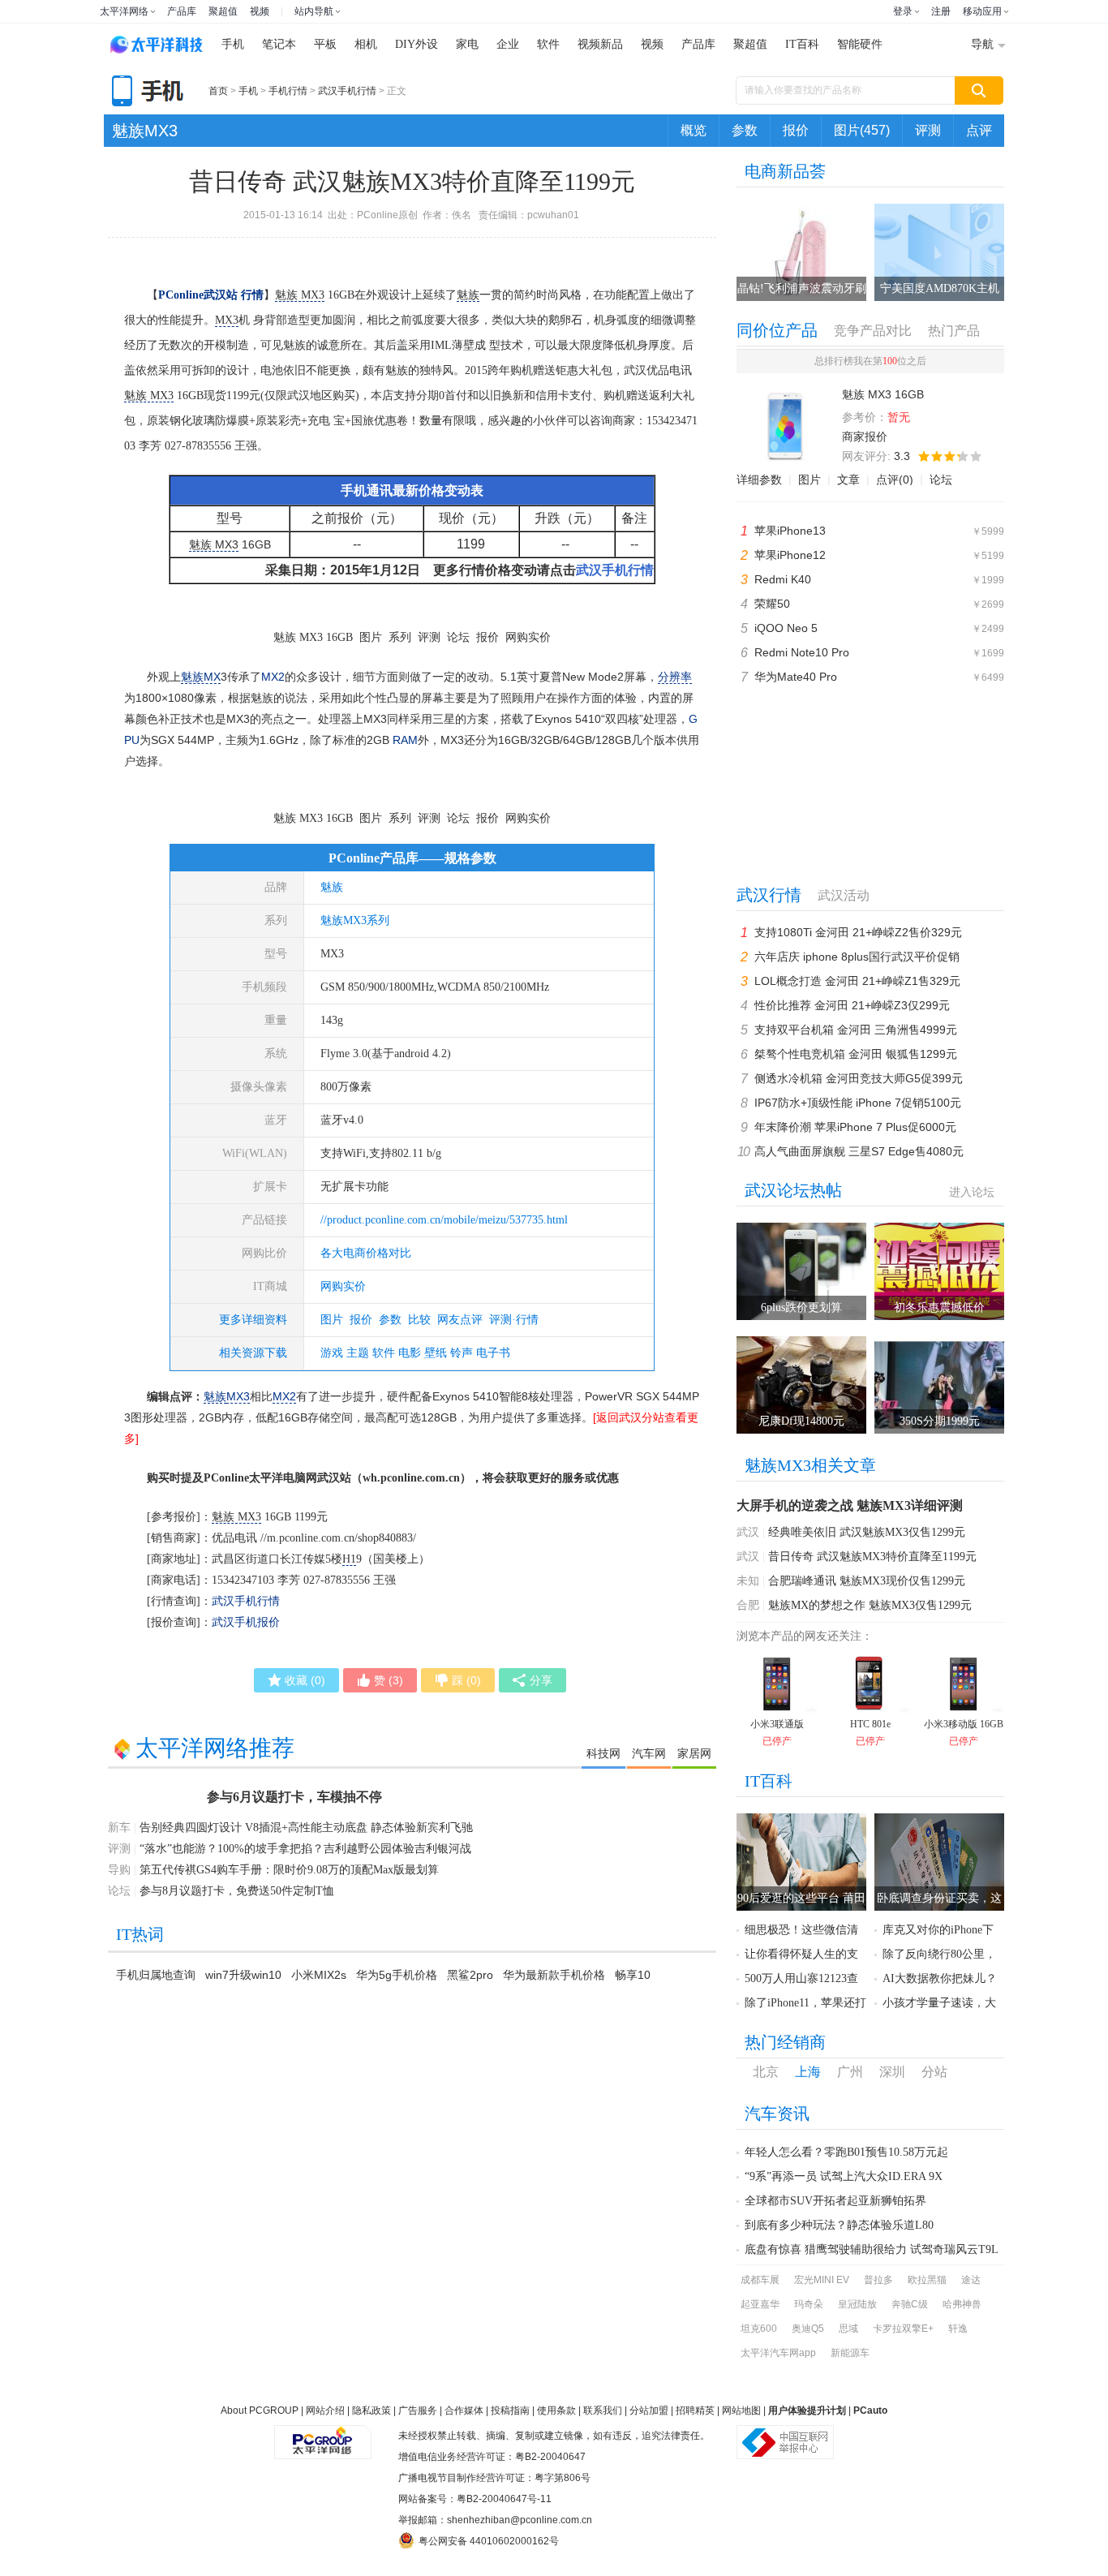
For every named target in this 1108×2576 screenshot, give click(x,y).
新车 (119, 1828)
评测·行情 (514, 1320)
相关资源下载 (253, 1353)
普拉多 (878, 2280)
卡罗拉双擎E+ (903, 2329)
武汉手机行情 (347, 91)
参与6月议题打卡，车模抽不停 (294, 1797)
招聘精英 (695, 2410)
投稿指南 (510, 2410)
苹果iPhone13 (790, 531)
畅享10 (633, 1975)
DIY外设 (417, 44)
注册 (941, 11)
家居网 (694, 1753)
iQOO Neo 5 (786, 628)
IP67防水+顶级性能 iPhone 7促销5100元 (858, 1103)
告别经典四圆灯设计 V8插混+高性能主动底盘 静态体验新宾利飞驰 (306, 1828)
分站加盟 (649, 2410)
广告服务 (418, 2410)
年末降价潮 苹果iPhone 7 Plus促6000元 (855, 1127)
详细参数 (759, 480)
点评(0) (895, 480)
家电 (467, 44)
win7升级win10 (243, 1975)
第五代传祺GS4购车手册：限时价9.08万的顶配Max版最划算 (289, 1870)
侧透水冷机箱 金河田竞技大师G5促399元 (859, 1078)
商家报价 (865, 437)
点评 (979, 130)
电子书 (493, 1353)
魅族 (468, 295)
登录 (903, 11)
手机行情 (288, 91)
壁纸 (436, 1353)
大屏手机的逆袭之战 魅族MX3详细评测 (850, 1505)
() (305, 1680)
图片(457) (862, 130)
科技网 (603, 1753)
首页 (218, 91)
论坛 (941, 480)
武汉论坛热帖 (793, 1190)
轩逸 (958, 2329)
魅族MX (201, 677)
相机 (366, 44)
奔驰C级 (910, 2304)
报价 (796, 130)
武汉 (748, 1532)
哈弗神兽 (962, 2304)
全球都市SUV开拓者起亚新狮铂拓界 (835, 2201)
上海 (808, 2072)
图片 (332, 1320)
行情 (252, 295)
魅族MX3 (145, 131)
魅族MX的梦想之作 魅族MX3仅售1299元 (870, 1605)
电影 (410, 1353)
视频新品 (600, 44)
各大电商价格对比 (366, 1253)
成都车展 (760, 2280)
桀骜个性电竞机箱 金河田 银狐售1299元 (856, 1054)
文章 (848, 480)
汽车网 (649, 1753)
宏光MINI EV (822, 2280)
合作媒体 (464, 2410)
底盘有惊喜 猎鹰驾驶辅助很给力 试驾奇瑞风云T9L (872, 2249)
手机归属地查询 (156, 1975)
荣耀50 (772, 604)
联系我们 (603, 2410)
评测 (928, 130)
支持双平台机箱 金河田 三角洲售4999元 (856, 1030)
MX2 (273, 677)
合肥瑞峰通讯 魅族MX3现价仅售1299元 (867, 1581)
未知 (748, 1581)
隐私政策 (371, 2410)
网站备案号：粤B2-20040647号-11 (475, 2499)
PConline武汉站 (198, 295)
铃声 (462, 1353)
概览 (694, 130)
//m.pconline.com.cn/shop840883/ (338, 1538)
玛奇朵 (809, 2304)
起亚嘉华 (760, 2304)
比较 (419, 1320)
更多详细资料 (253, 1320)
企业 (508, 44)
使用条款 (556, 2410)
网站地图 (741, 2410)
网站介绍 (325, 2410)
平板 (325, 44)
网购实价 (343, 1286)
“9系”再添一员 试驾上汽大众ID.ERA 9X (844, 2176)
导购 (119, 1870)
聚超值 (223, 11)
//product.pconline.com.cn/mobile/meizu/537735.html (444, 1220)
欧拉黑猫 (927, 2280)
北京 (766, 2072)
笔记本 (279, 44)
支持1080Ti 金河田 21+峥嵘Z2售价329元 (858, 932)
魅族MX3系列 (355, 920)
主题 (358, 1353)
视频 (260, 11)
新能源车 (850, 2353)
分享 (541, 1680)
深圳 (892, 2072)
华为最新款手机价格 (554, 1975)
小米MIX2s (319, 1975)
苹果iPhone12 (790, 555)
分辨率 (675, 677)
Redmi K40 (783, 579)
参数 (745, 130)
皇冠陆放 (857, 2304)
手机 (233, 44)
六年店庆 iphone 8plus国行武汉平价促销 (857, 957)
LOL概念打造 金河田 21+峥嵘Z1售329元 (857, 981)
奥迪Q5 (808, 2329)
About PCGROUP (260, 2410)
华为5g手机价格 (397, 1975)
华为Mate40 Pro (796, 677)
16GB (315, 295)
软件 (548, 44)
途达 (971, 2280)
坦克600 (759, 2329)
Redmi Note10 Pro (802, 652)
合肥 (748, 1605)
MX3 (227, 320)
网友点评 (460, 1320)
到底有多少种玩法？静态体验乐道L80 (839, 2225)
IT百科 (802, 44)
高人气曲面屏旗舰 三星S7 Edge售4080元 (859, 1151)
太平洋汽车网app (778, 2353)
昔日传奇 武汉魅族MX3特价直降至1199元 (872, 1557)
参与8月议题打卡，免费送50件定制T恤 (237, 1891)
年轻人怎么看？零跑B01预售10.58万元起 (846, 2152)
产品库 (182, 11)
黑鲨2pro (470, 1975)
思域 (848, 2329)
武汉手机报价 (246, 1622)
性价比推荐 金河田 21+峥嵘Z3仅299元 (852, 1005)
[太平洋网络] (323, 2436)
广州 (850, 2072)
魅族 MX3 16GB (313, 637)
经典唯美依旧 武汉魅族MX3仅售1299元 (867, 1532)
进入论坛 (972, 1192)
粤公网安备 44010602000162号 (489, 2541)
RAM (405, 740)
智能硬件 (860, 44)
